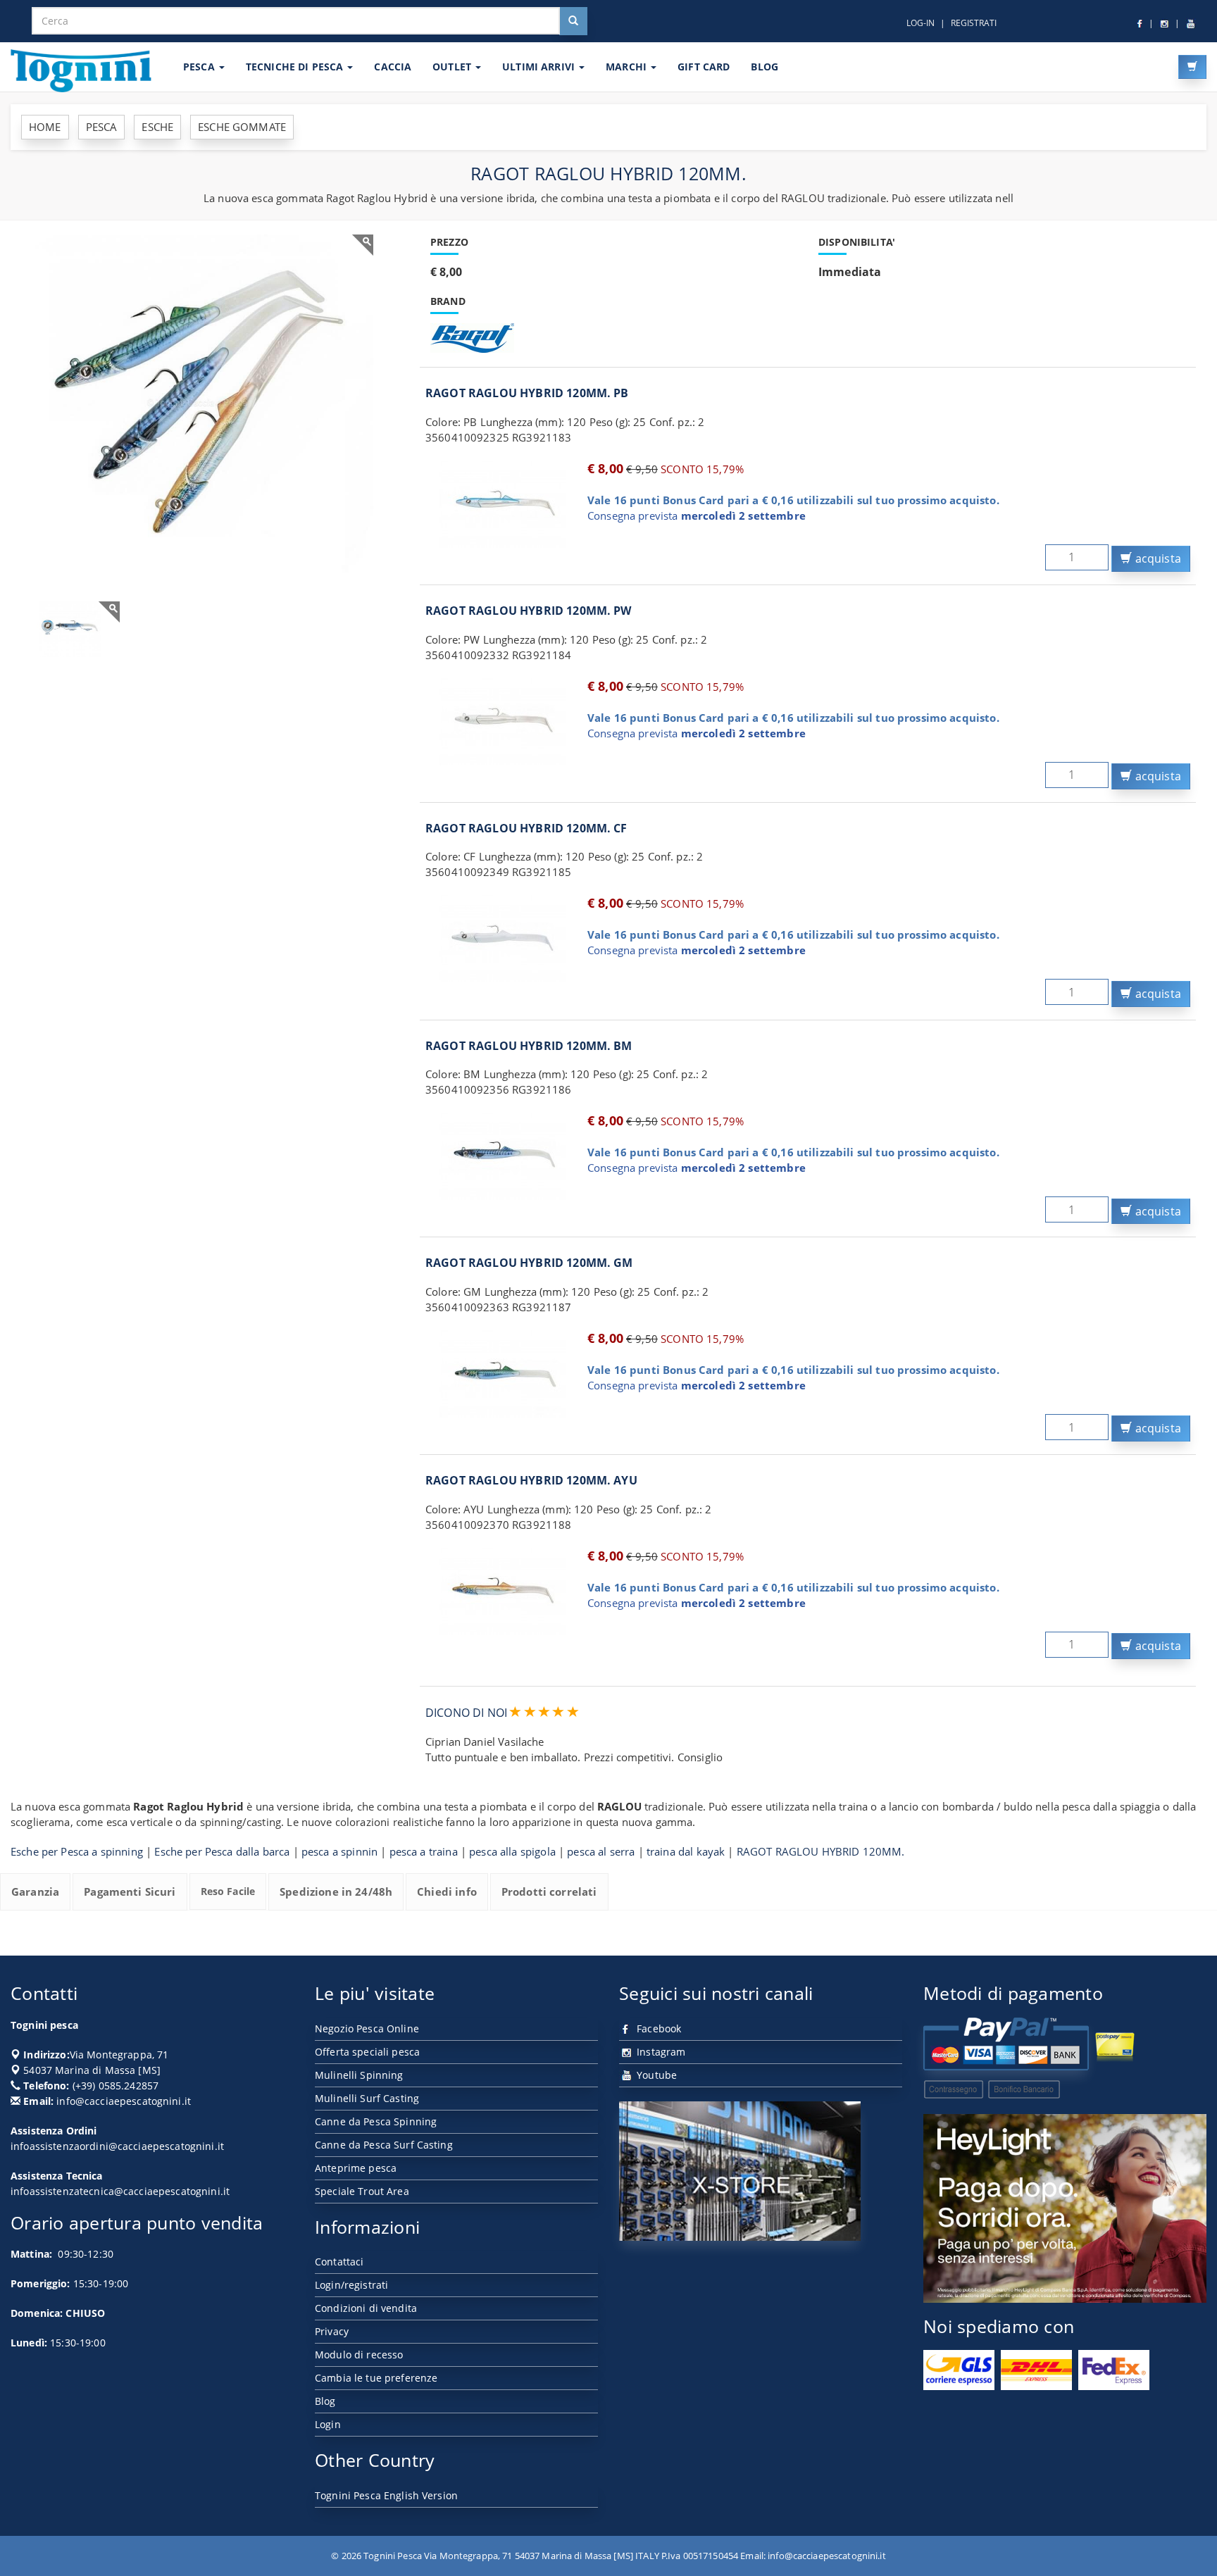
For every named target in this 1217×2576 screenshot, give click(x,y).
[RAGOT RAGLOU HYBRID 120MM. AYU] (503, 1592)
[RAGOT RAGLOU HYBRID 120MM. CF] (503, 939)
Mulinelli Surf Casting (367, 2098)
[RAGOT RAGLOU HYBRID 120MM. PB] (503, 504)
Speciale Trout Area (362, 2191)
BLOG (764, 67)
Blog (325, 2401)
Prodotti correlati (549, 1892)
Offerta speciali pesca (367, 2052)
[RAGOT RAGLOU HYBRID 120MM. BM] (503, 1156)
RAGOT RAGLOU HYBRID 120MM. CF (526, 828)
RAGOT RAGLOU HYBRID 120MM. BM (529, 1046)
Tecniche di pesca (296, 67)
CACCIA (393, 67)
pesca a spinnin (339, 1851)
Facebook (657, 2028)
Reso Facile (228, 1891)
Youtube (655, 2075)
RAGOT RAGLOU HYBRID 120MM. (821, 1851)
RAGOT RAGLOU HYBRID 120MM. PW (529, 611)
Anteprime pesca (356, 2168)
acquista (1157, 558)
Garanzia (35, 1892)
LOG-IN (920, 23)
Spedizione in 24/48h (336, 1892)
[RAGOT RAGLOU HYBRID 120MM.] (197, 404)
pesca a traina (424, 1851)
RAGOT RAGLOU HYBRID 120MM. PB (527, 393)
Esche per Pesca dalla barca (222, 1851)
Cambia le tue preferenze (376, 2378)
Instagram (660, 2052)
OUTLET (453, 67)
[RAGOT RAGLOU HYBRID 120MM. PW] (503, 722)
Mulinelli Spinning (359, 2075)
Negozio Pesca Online (367, 2028)
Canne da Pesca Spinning (376, 2121)
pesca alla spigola (512, 1851)
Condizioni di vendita (366, 2308)
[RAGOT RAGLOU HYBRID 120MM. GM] (503, 1374)
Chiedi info (447, 1892)
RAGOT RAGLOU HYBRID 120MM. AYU (531, 1480)
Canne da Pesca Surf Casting (384, 2145)
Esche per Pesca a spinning (77, 1851)
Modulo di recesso (359, 2355)
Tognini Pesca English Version (386, 2495)
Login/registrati (351, 2285)
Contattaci (339, 2262)
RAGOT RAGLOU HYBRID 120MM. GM (529, 1263)
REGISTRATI (974, 23)
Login (328, 2424)
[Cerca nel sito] (573, 21)
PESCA (200, 67)
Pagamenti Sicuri (130, 1892)
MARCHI (628, 67)
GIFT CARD (704, 67)
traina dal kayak (686, 1851)
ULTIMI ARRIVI (540, 67)
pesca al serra (601, 1851)
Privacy (332, 2331)
